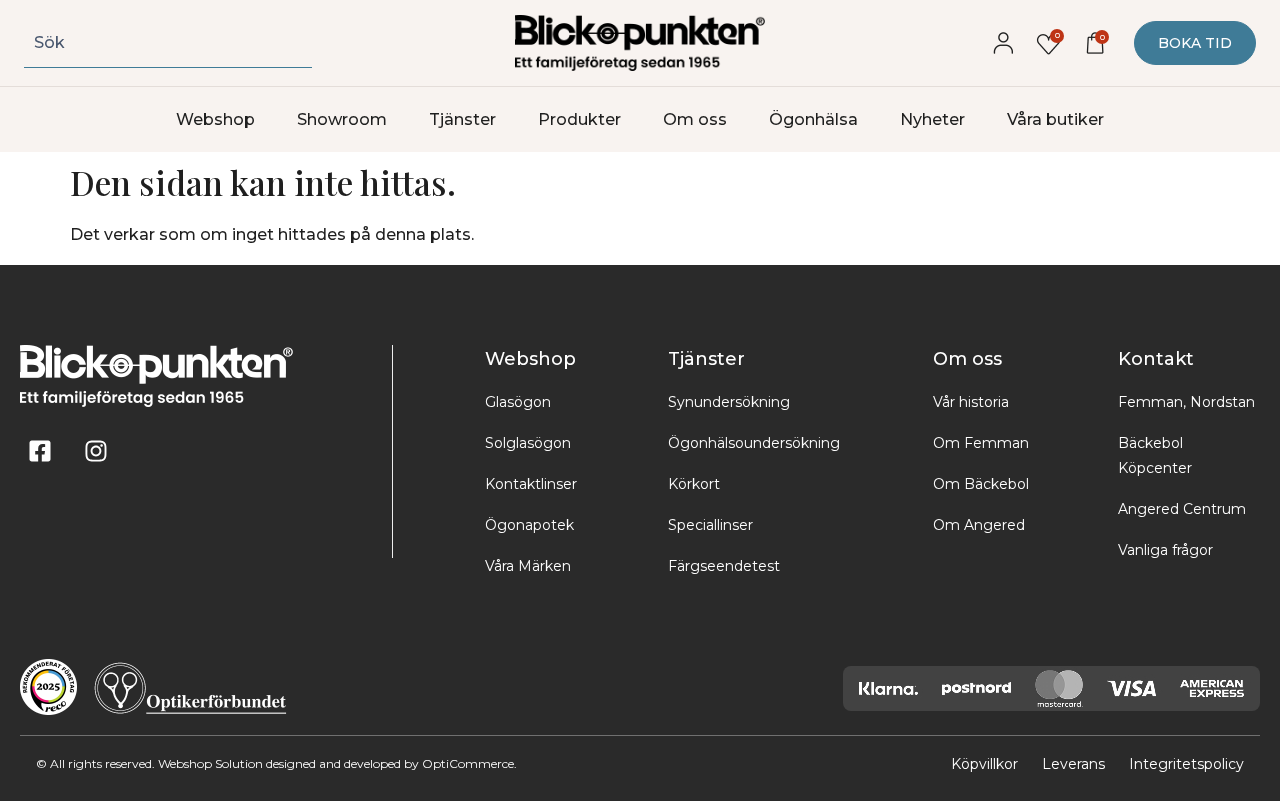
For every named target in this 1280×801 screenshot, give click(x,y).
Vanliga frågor (1165, 550)
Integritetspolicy (1186, 764)
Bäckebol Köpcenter (1155, 455)
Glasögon (518, 402)
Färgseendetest (724, 566)
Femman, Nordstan (1186, 402)
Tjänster (462, 119)
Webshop (215, 119)
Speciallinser (710, 525)
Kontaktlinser (531, 484)
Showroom (342, 119)
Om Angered (979, 525)
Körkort (694, 484)
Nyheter (932, 119)
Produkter (579, 119)
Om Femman (981, 443)
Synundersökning (729, 402)
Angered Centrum (1182, 509)
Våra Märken (528, 566)
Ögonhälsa (813, 119)
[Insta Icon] (96, 451)
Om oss (695, 119)
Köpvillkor (984, 764)
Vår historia (971, 402)
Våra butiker (1055, 119)
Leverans (1073, 764)
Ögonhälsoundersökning (754, 443)
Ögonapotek (529, 525)
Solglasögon (528, 443)
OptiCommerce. (469, 763)
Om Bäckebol (981, 484)
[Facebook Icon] (40, 451)
